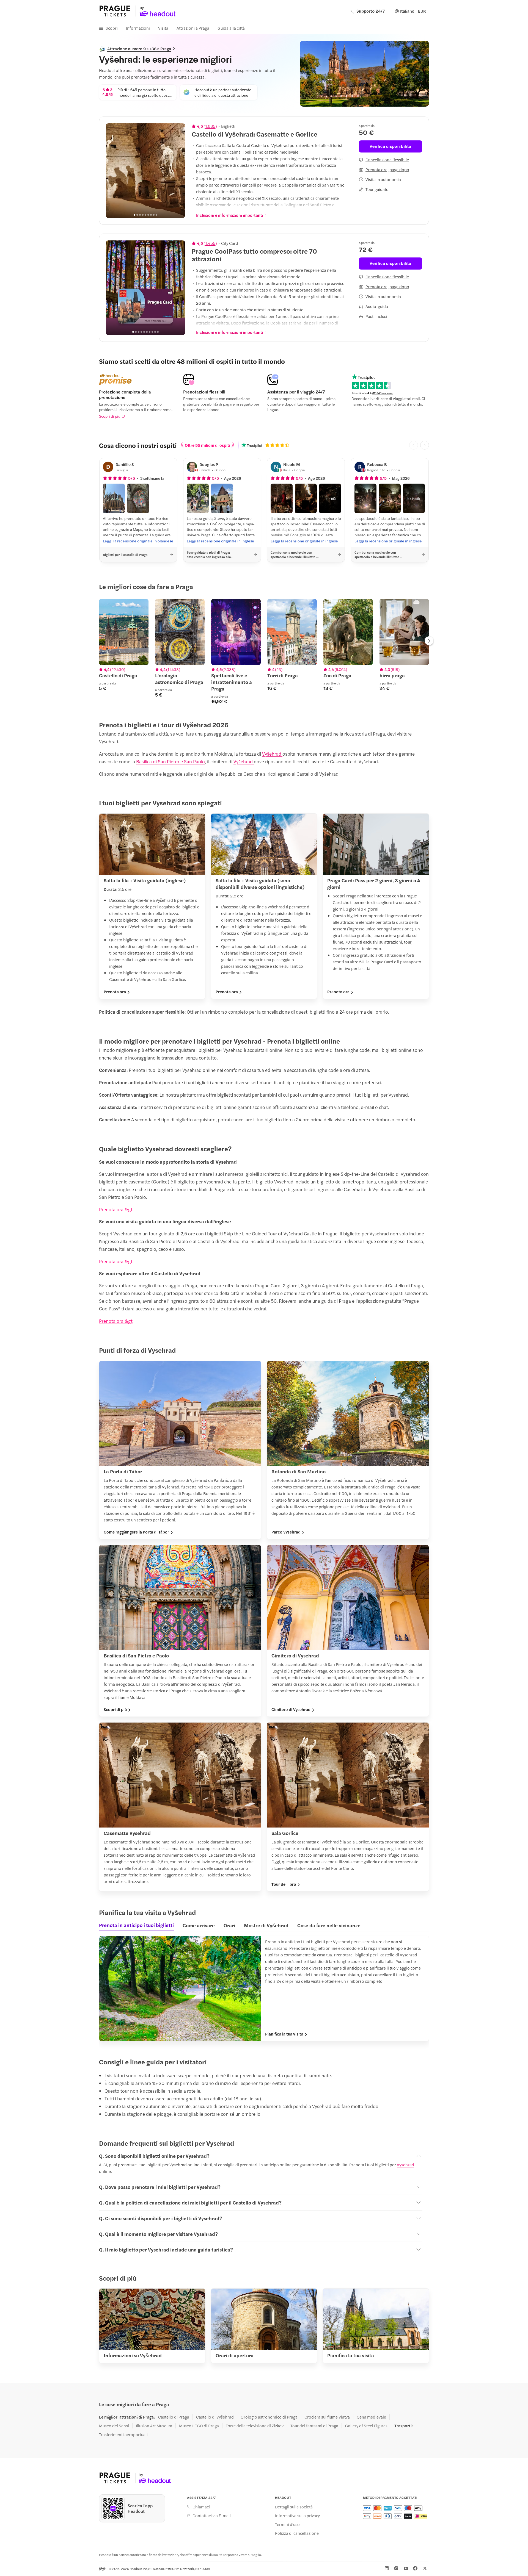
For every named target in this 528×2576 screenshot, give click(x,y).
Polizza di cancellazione (297, 2533)
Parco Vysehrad (286, 1532)
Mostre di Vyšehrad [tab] (266, 1925)
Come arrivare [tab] (199, 1925)
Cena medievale (371, 2417)
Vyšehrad (272, 754)
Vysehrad (405, 2165)
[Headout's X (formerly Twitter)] (425, 2568)
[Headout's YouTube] (406, 2568)
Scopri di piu (110, 416)
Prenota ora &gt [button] (116, 1209)
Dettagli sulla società (294, 2507)
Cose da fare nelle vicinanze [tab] (329, 1925)
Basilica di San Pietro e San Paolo (170, 761)
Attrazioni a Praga (193, 28)
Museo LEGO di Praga (199, 2426)
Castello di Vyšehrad (215, 2417)
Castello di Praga (174, 2417)
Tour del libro (284, 1884)
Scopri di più (115, 1709)
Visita (163, 28)
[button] (114, 498)
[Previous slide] (113, 171)
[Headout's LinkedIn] (387, 2568)
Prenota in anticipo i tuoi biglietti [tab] (136, 1925)
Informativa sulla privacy (297, 2516)
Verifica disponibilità (390, 146)
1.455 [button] (210, 243)
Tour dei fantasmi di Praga (314, 2426)
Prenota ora (115, 992)
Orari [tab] (229, 1925)
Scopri (112, 28)
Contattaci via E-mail (212, 2516)
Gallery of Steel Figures (366, 2426)
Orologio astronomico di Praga (269, 2417)
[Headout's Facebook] (415, 2568)
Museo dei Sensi (114, 2426)
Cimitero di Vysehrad (291, 1709)
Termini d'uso (287, 2524)
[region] (145, 171)
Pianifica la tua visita (284, 2034)
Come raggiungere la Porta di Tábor (136, 1532)
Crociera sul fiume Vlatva (327, 2417)
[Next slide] (178, 171)
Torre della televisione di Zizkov (255, 2426)
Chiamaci (201, 2507)
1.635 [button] (210, 126)
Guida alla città (231, 28)
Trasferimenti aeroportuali (123, 2434)
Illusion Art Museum (154, 2426)
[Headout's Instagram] (396, 2568)
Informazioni (138, 28)
